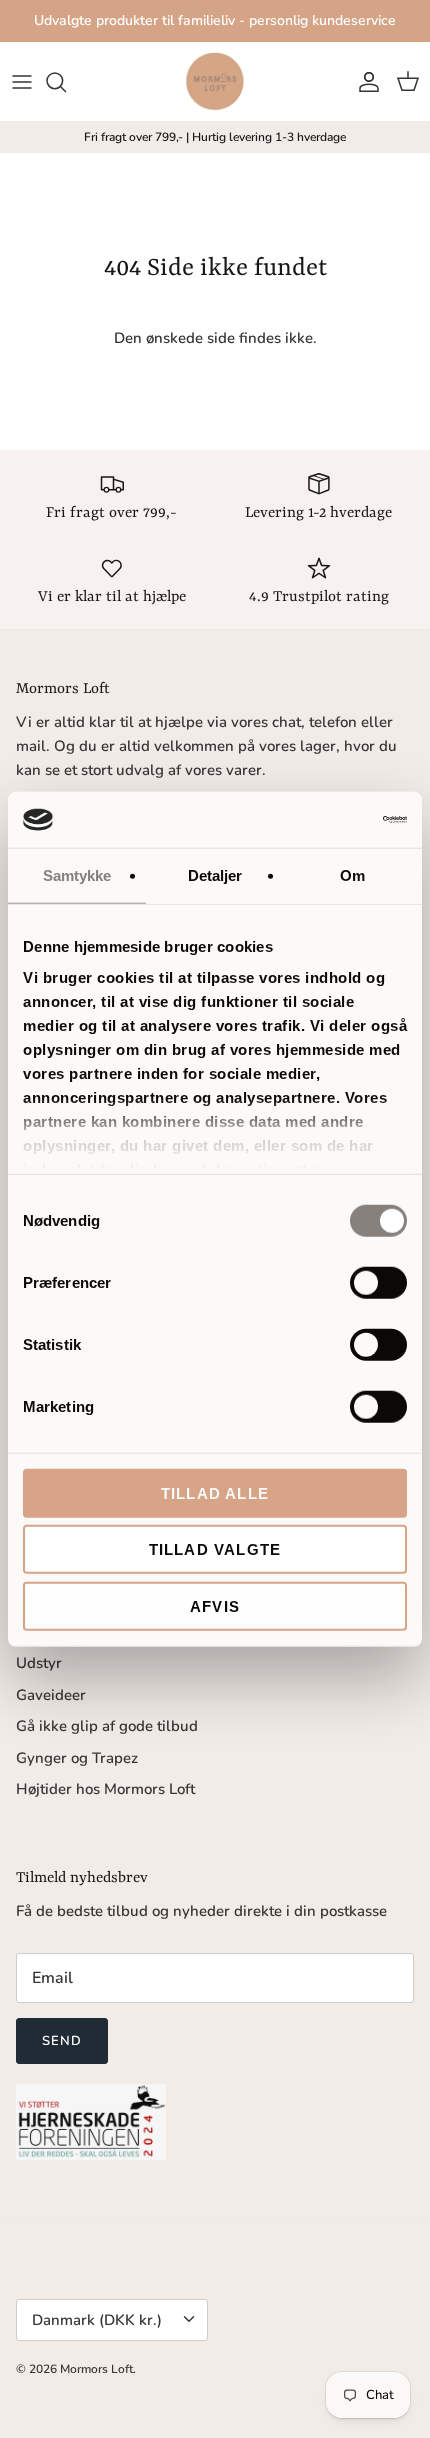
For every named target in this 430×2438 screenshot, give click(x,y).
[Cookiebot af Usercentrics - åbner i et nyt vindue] (319, 820)
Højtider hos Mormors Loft (105, 1789)
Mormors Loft (96, 2369)
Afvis (215, 1605)
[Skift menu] (22, 82)
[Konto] (364, 82)
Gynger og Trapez (77, 1758)
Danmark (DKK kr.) (97, 2320)
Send (62, 2041)
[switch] (378, 1282)
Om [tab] (352, 874)
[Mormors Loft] (215, 81)
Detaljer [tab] (215, 874)
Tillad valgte (215, 1549)
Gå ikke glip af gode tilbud (107, 1726)
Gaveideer (51, 1695)
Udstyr (39, 1663)
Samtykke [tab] (77, 874)
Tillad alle (215, 1492)
